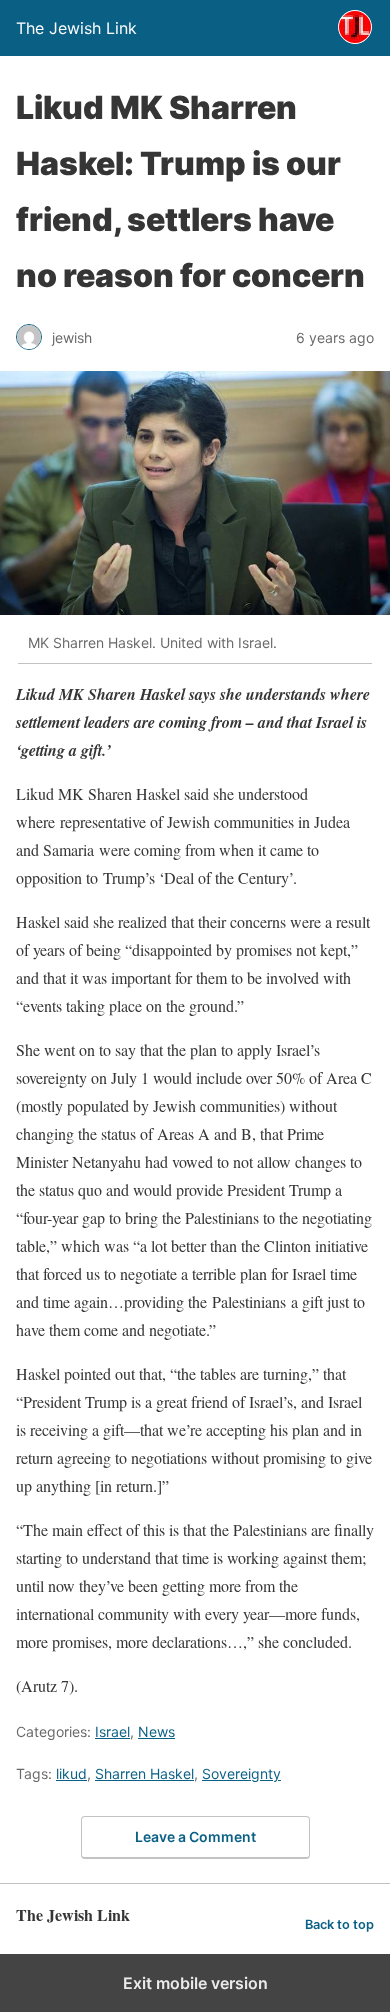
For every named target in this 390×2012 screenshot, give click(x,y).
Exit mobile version (195, 1983)
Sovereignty (241, 1773)
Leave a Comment (195, 1836)
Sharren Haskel (144, 1773)
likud (71, 1773)
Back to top (339, 1924)
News (156, 1731)
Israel (112, 1731)
